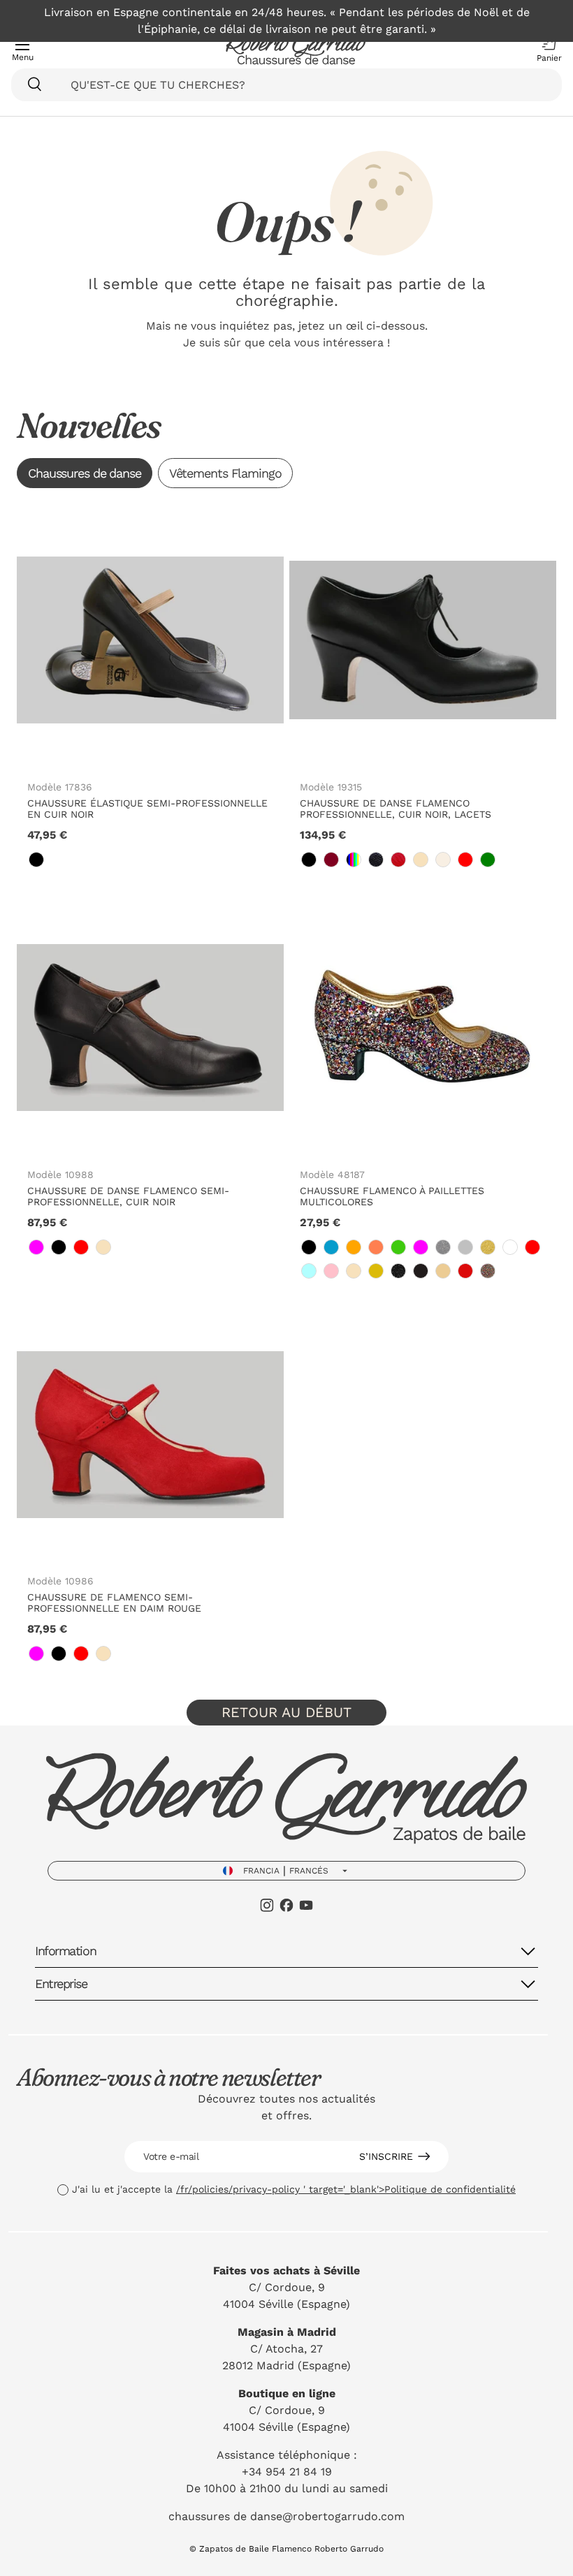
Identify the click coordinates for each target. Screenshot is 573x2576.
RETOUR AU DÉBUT (286, 1712)
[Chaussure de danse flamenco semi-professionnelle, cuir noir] (150, 1028)
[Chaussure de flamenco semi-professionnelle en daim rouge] (150, 1434)
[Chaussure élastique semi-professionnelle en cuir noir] (150, 640)
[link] (36, 860)
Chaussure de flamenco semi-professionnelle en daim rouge (114, 1603)
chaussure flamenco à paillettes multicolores (392, 1196)
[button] (546, 50)
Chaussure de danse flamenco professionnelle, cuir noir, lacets (396, 809)
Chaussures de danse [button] (85, 473)
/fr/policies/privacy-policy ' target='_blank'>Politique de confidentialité (346, 2189)
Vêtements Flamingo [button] (225, 473)
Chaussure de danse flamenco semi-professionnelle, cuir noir (128, 1196)
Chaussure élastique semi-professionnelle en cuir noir (147, 809)
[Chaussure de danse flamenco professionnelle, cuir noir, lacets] (423, 640)
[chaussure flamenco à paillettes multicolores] (423, 1028)
